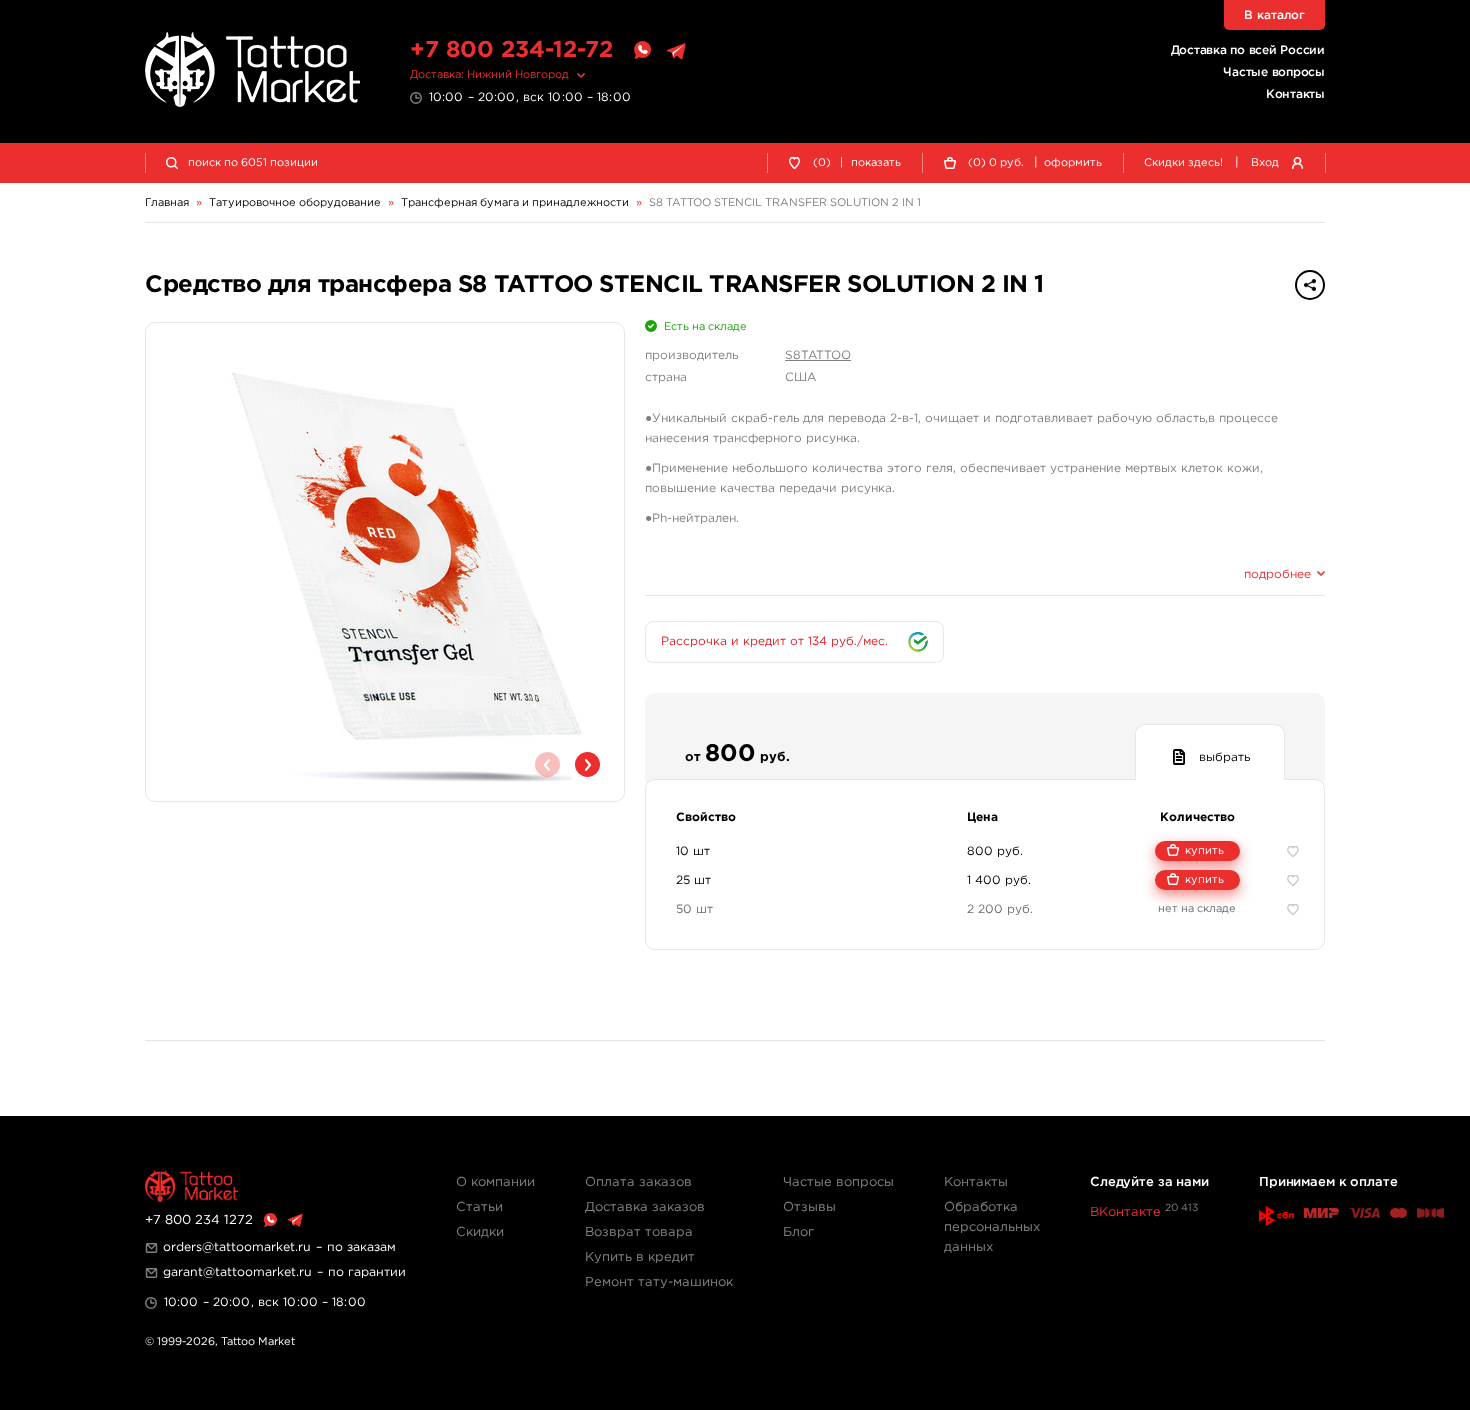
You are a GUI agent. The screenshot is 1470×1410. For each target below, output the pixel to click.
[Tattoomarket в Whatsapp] (642, 51)
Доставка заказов (645, 1207)
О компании (495, 1182)
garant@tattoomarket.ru (237, 1272)
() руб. (996, 163)
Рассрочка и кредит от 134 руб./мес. (774, 641)
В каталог (1274, 15)
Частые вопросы (1274, 72)
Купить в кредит (640, 1257)
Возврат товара (639, 1232)
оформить (1073, 163)
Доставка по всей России (1248, 50)
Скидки (480, 1232)
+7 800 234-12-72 (511, 50)
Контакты (1295, 94)
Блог (798, 1232)
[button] (587, 764)
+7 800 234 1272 (199, 1220)
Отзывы (809, 1207)
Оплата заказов (638, 1182)
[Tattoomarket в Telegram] (676, 51)
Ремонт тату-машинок (659, 1282)
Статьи (479, 1207)
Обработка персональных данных (992, 1227)
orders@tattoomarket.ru (237, 1247)
